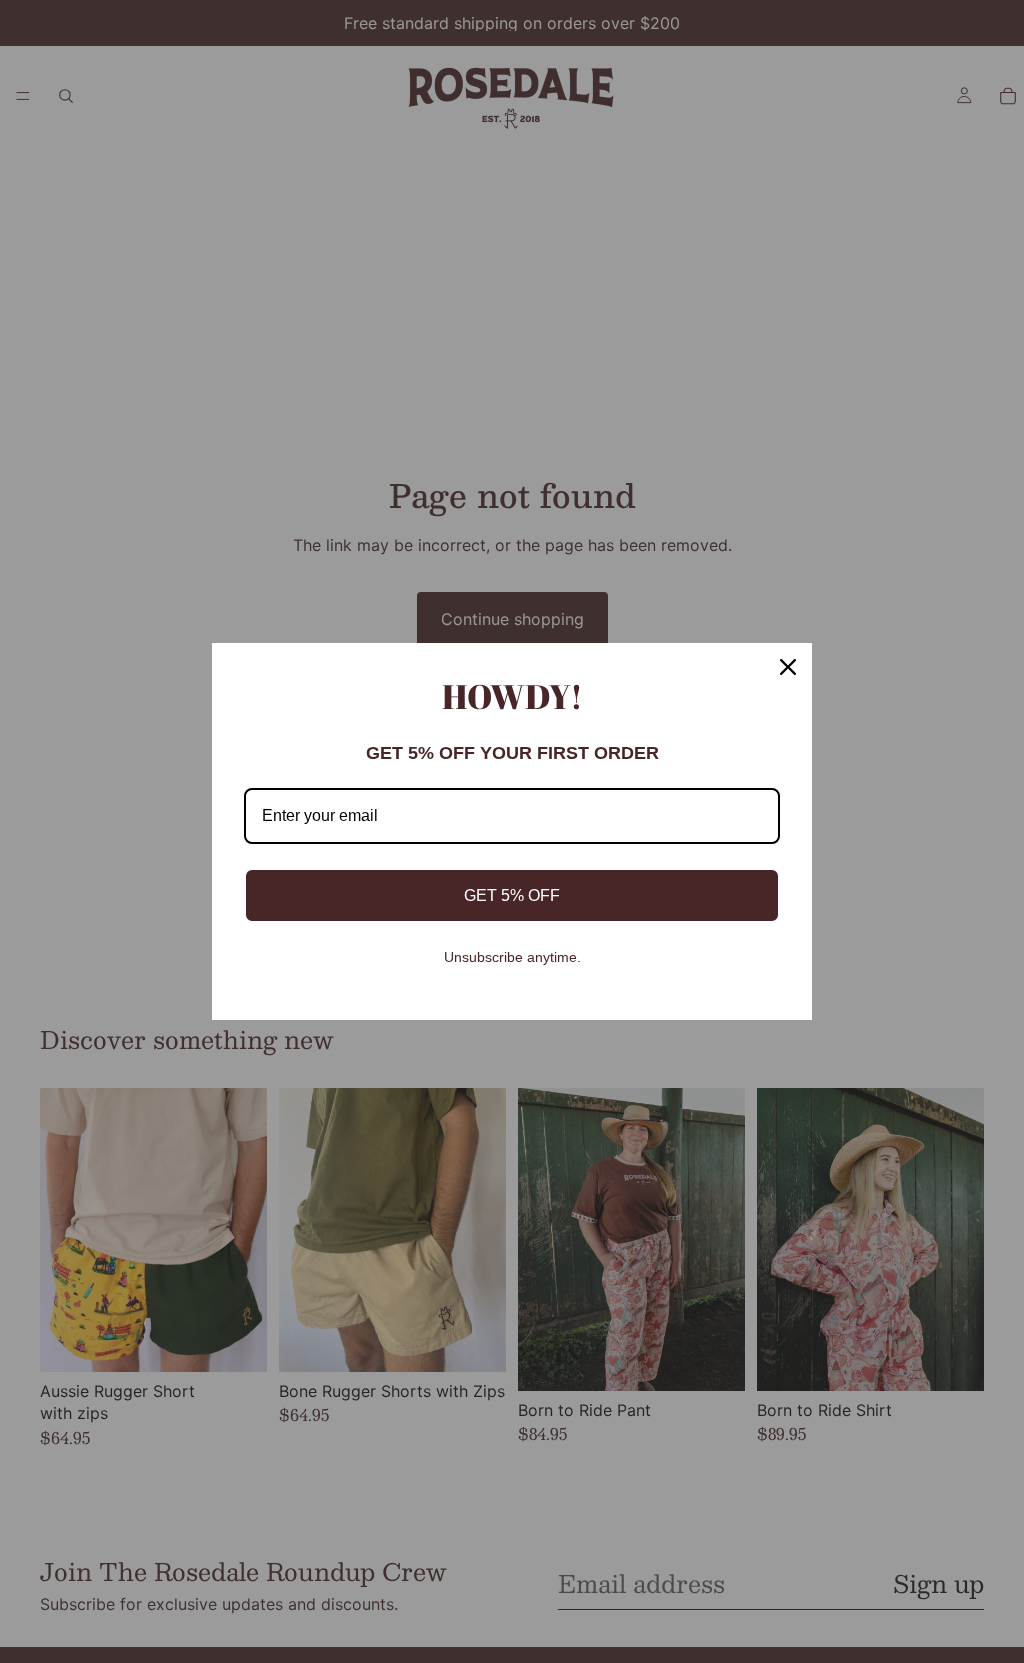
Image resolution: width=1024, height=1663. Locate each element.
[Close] (788, 667)
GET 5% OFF (512, 895)
